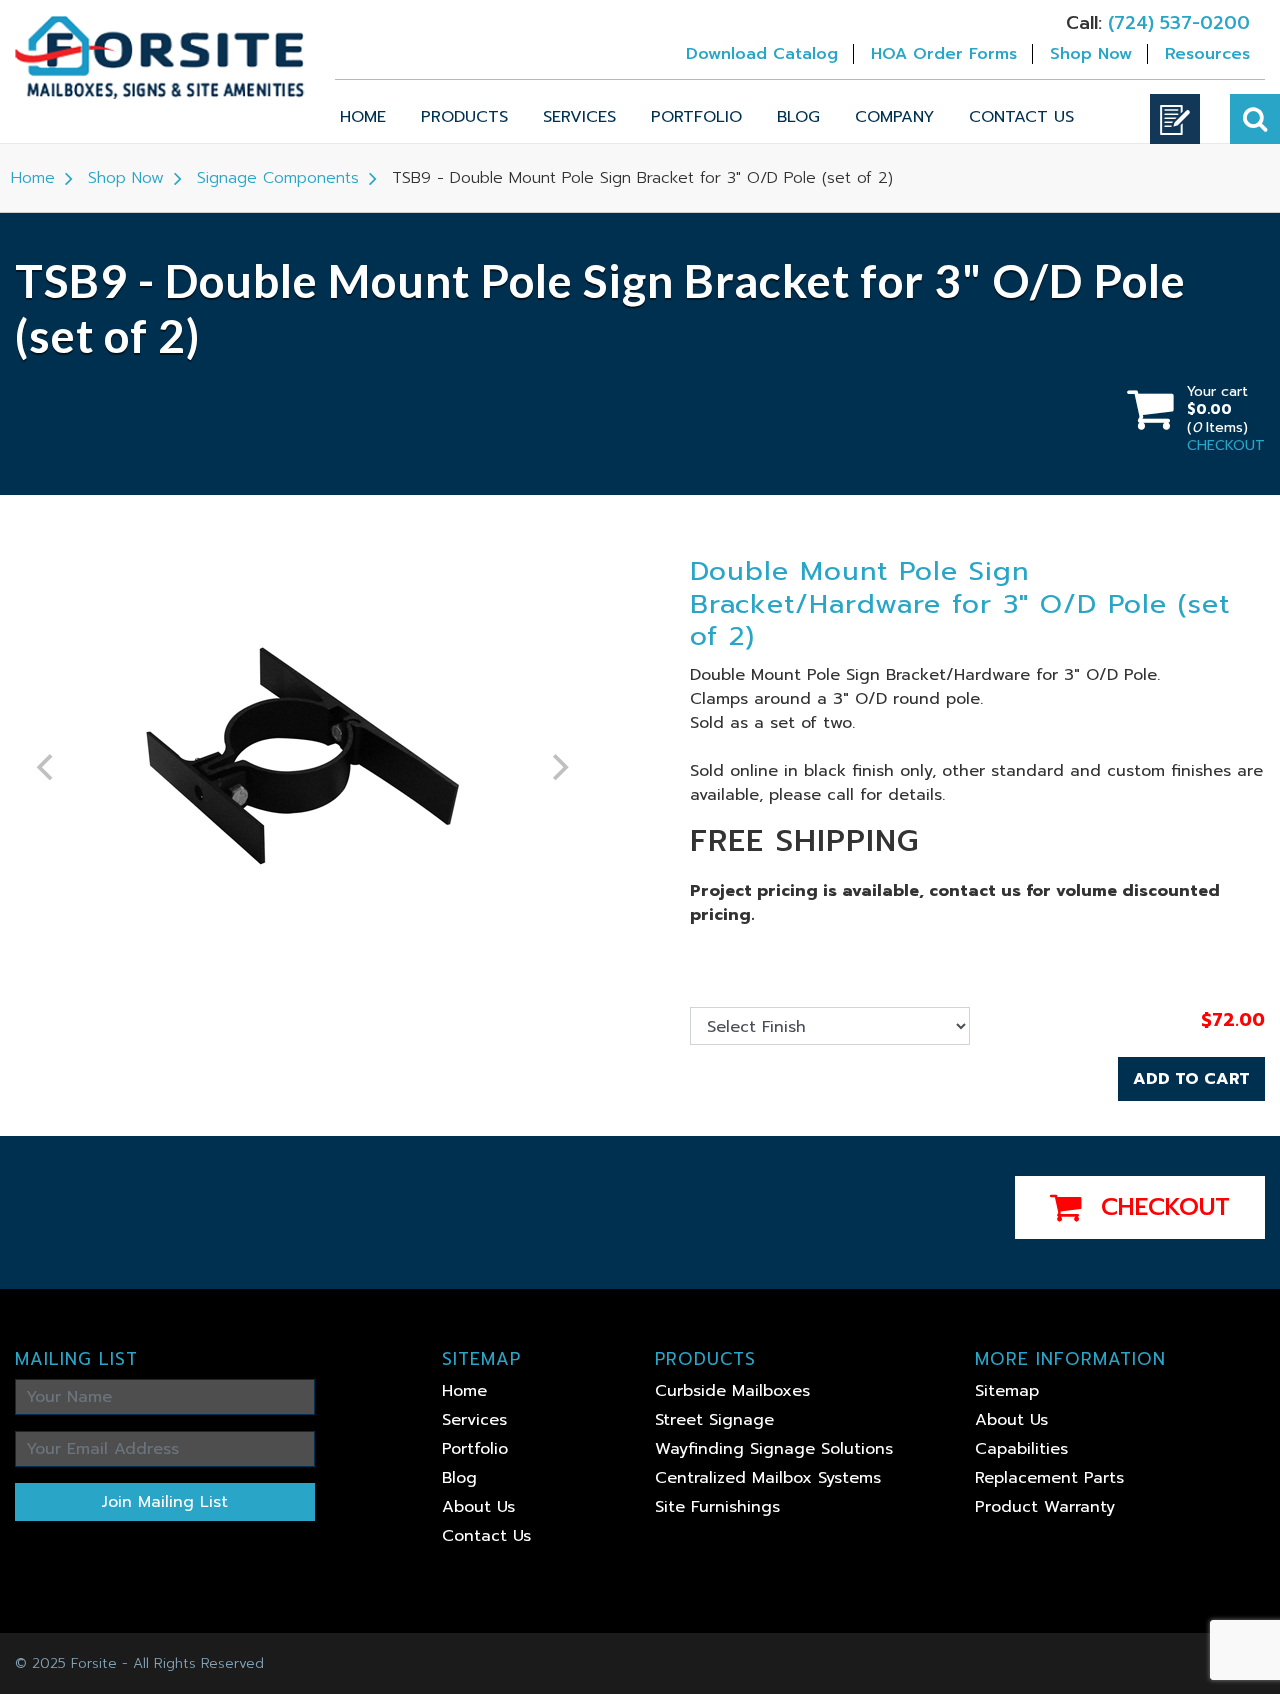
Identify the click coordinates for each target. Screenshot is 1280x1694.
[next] (558, 767)
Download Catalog (762, 54)
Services (579, 117)
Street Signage (714, 1420)
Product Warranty (1045, 1507)
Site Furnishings (717, 1507)
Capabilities (1021, 1449)
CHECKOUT (1226, 445)
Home (363, 117)
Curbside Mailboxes (732, 1391)
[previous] (47, 767)
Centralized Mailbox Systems (768, 1478)
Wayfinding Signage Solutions (774, 1449)
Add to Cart (1191, 1079)
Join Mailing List (165, 1502)
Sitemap (1007, 1391)
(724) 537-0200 (1179, 23)
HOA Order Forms (944, 54)
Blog (798, 117)
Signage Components (278, 178)
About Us (478, 1507)
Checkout (1161, 1207)
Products (464, 117)
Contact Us (1021, 117)
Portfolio (696, 117)
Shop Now (1091, 54)
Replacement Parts (1049, 1478)
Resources (1207, 54)
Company (894, 117)
